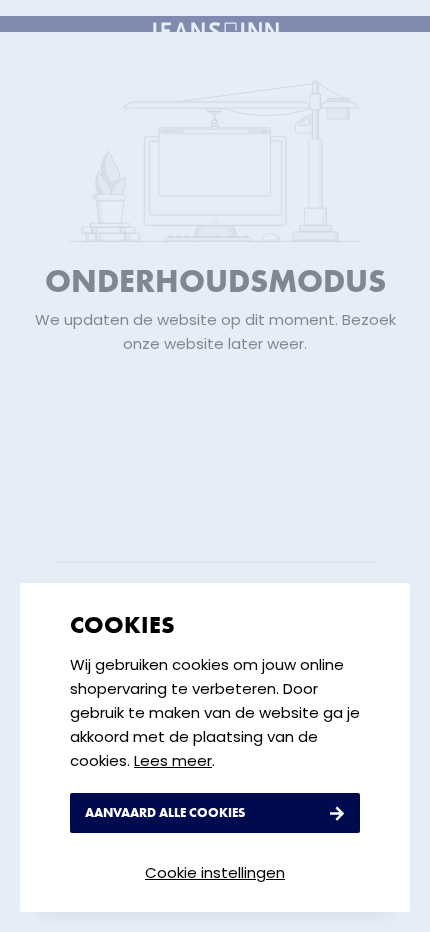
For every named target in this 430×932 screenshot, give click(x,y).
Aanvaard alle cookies (165, 812)
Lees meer (173, 761)
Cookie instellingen (215, 873)
